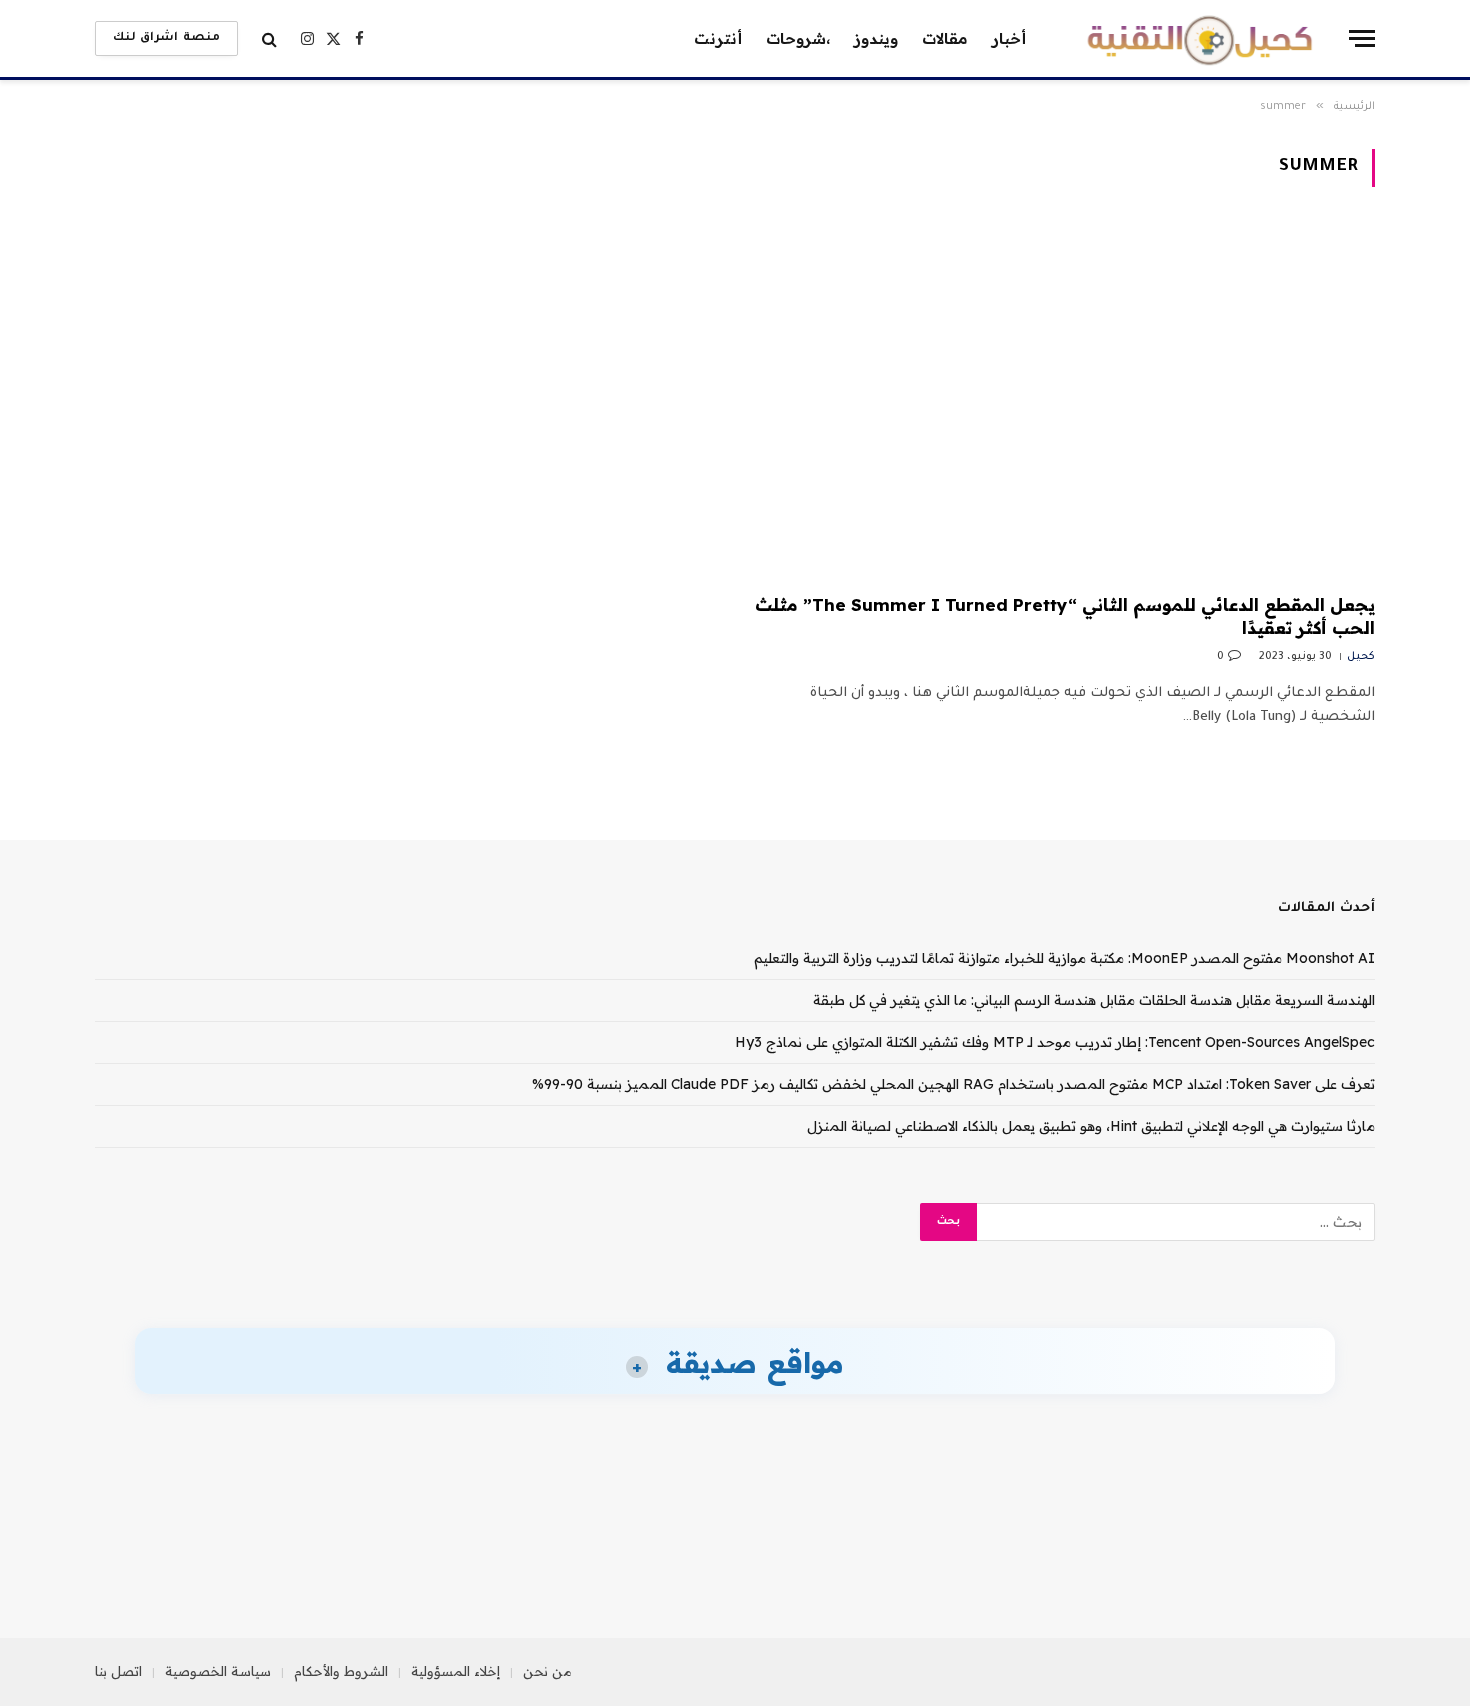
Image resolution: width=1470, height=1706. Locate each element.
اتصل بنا (118, 1671)
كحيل (1361, 657)
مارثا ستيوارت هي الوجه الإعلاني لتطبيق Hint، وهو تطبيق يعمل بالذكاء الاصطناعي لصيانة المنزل (1091, 1126)
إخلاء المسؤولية (455, 1671)
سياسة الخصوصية (218, 1671)
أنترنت (718, 38)
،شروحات (798, 38)
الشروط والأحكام (341, 1671)
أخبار (1009, 38)
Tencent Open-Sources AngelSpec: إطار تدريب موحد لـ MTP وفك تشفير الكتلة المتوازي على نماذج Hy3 (1055, 1042)
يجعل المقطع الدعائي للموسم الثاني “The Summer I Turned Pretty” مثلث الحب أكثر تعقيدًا (1065, 616)
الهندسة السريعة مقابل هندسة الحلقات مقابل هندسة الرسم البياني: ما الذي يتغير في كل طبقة (1094, 1000)
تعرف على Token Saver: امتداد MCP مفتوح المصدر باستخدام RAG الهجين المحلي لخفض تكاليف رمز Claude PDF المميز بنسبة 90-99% (953, 1084)
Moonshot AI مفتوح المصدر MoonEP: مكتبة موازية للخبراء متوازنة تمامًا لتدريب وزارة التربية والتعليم (1064, 958)
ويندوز (876, 38)
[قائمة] (1362, 38)
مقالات (945, 38)
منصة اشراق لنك (166, 38)
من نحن (547, 1671)
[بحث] (269, 38)
